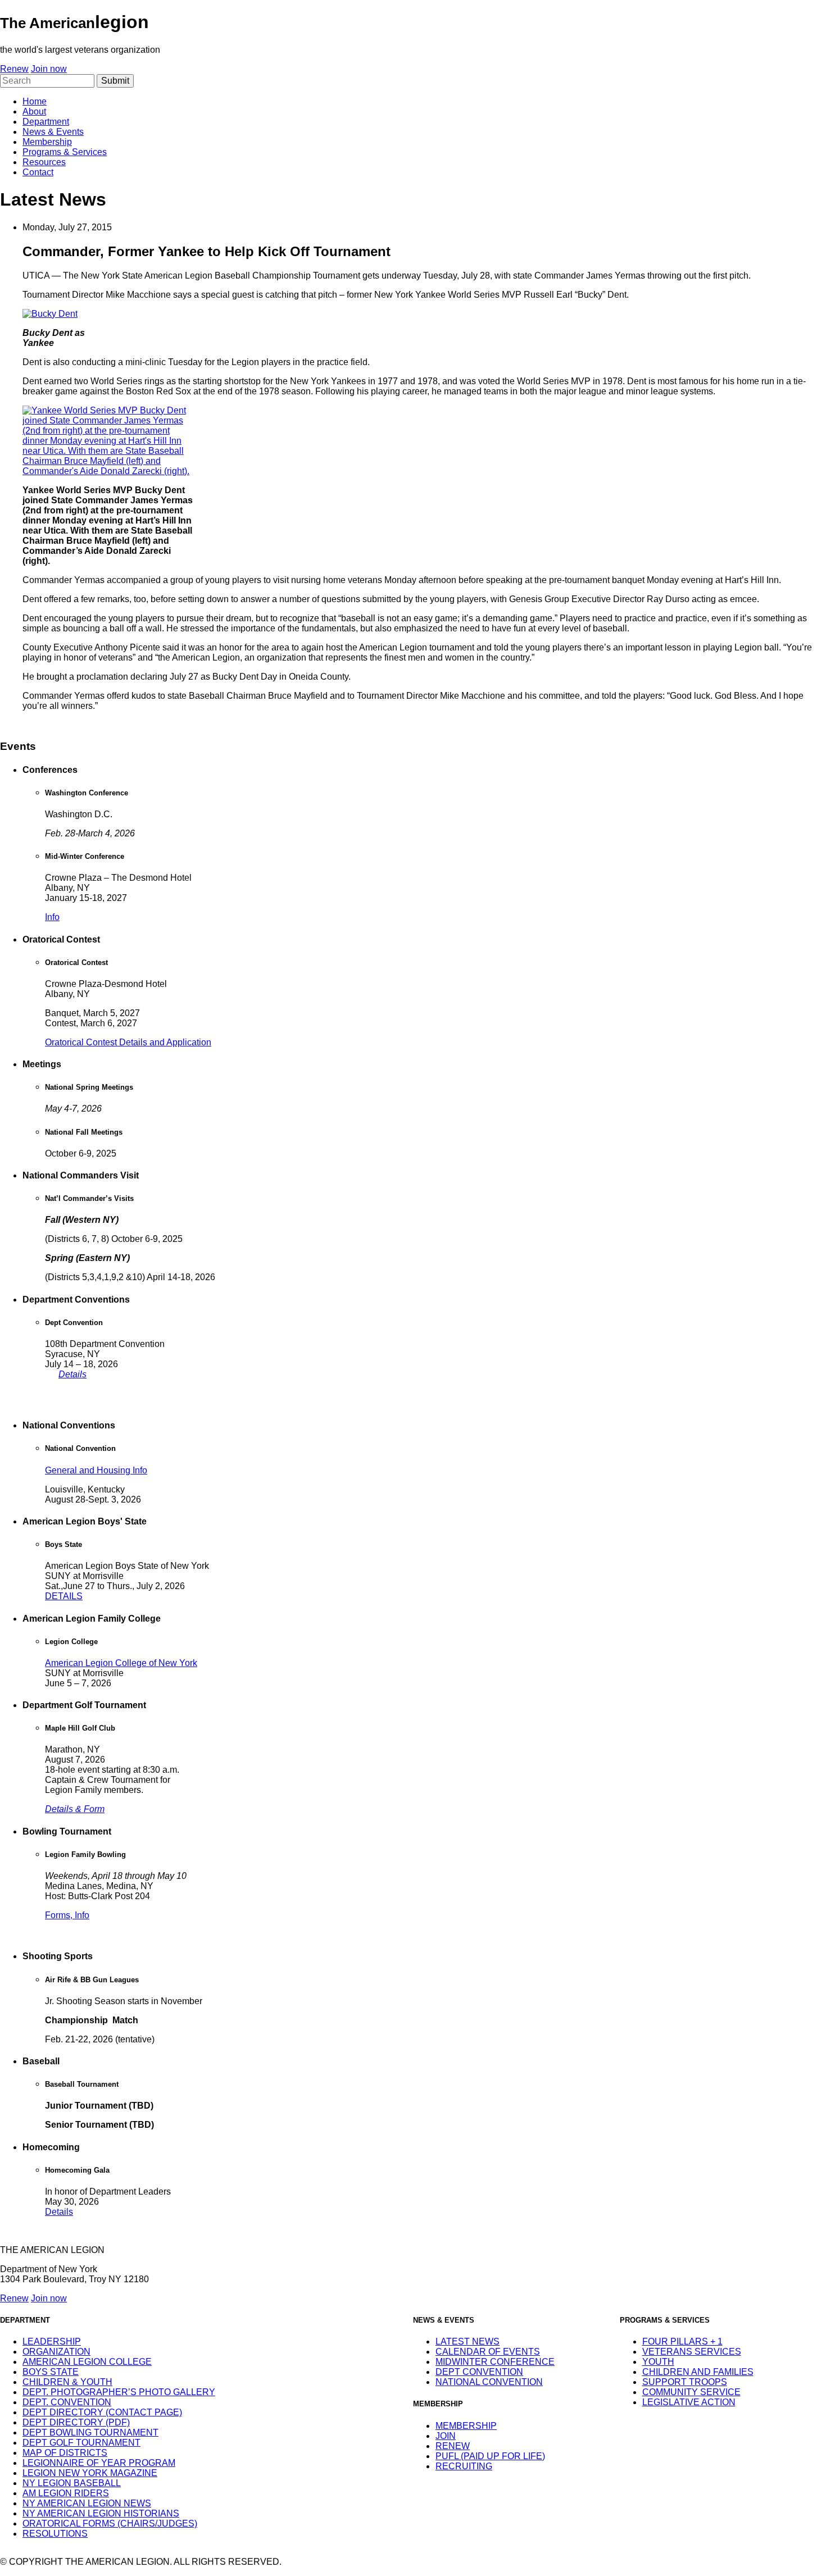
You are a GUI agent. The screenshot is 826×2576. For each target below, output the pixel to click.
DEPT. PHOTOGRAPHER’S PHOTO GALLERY (119, 2392)
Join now (49, 69)
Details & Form (75, 1809)
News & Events (53, 132)
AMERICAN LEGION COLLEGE (87, 2362)
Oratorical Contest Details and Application (128, 1042)
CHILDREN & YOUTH (67, 2382)
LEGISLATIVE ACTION (689, 2402)
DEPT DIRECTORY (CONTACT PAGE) (102, 2412)
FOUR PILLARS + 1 (682, 2341)
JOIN (446, 2436)
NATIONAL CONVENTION (489, 2382)
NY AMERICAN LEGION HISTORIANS (101, 2513)
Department (46, 122)
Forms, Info (67, 1915)
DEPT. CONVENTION (67, 2402)
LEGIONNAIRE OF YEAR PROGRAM (99, 2463)
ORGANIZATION (56, 2352)
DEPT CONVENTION (479, 2372)
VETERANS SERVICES (692, 2352)
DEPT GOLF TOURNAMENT (81, 2443)
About (34, 111)
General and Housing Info (96, 1470)
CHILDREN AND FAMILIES (698, 2372)
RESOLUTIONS (55, 2534)
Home (35, 101)
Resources (44, 162)
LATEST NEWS (468, 2341)
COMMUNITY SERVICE (691, 2392)
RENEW (453, 2446)
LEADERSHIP (52, 2341)
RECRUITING (464, 2466)
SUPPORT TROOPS (685, 2382)
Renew (14, 69)
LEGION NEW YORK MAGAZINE (90, 2473)
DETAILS (64, 1596)
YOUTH (658, 2362)
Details (72, 1374)
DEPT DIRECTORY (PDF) (76, 2422)
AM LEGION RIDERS (66, 2493)
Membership (47, 142)
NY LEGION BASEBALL (72, 2483)
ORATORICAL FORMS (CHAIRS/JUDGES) (110, 2523)
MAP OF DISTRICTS (65, 2453)
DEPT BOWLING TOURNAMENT (90, 2432)
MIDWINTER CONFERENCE (495, 2362)
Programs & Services (65, 152)
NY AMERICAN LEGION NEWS (87, 2503)
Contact (38, 172)
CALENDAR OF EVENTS (488, 2352)
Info (52, 917)
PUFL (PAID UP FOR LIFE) (490, 2456)
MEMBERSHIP (466, 2426)
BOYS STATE (51, 2372)
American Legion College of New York (121, 1663)
